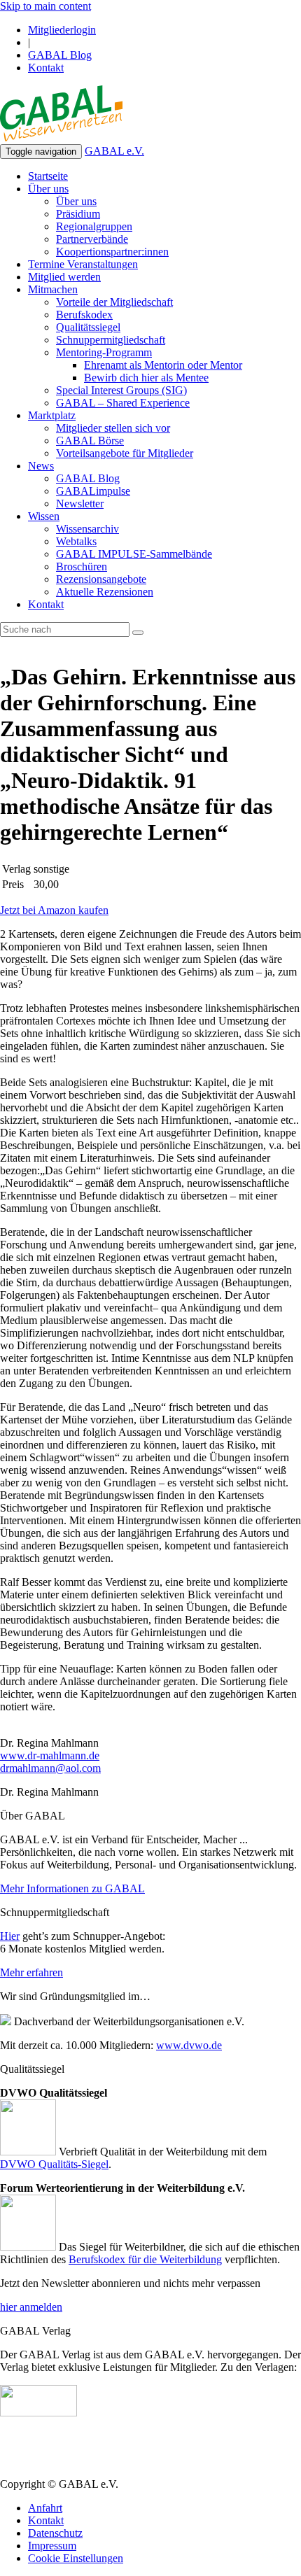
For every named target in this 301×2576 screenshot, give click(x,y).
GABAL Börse (90, 441)
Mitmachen (53, 289)
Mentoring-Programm (104, 352)
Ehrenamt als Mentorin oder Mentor (163, 365)
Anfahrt (45, 2508)
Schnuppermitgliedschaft (111, 340)
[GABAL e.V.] (61, 115)
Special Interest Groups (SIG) (121, 390)
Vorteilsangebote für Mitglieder (125, 453)
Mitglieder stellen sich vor (113, 428)
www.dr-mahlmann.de (50, 1755)
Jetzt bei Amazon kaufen (54, 910)
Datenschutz (55, 2533)
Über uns (48, 189)
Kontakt (46, 68)
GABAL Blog (60, 55)
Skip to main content (45, 6)
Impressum (52, 2546)
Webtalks (76, 541)
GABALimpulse (93, 491)
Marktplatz (52, 415)
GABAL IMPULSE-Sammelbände (134, 554)
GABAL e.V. (114, 151)
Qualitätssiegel (88, 327)
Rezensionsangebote (101, 579)
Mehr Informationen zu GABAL (72, 1888)
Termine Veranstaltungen (83, 264)
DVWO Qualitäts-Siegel (54, 2164)
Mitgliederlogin (62, 30)
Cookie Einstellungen (76, 2558)
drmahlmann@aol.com (50, 1768)
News (41, 466)
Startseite (48, 176)
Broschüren (82, 566)
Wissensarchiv (87, 529)
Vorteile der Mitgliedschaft (114, 302)
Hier (10, 1936)
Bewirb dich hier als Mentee (146, 378)
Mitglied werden (64, 277)
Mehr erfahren (31, 1972)
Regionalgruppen (94, 226)
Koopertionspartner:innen (112, 252)
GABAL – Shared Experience (123, 403)
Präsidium (78, 214)
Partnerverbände (92, 239)
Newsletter (80, 504)
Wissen (44, 516)
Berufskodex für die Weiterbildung (145, 2259)
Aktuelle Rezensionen (105, 592)
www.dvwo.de (189, 2045)
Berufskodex (84, 315)
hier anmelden (31, 2307)
